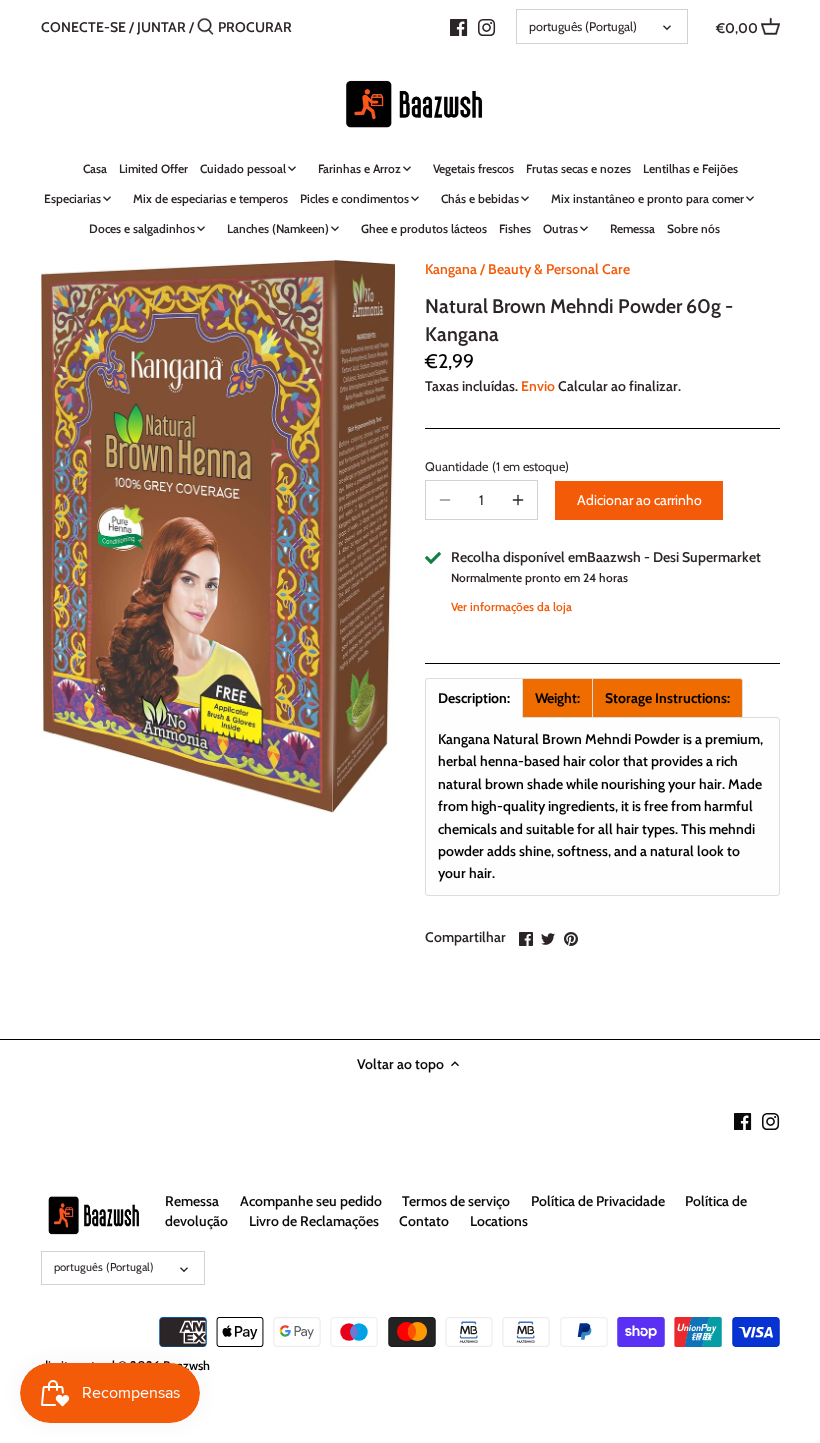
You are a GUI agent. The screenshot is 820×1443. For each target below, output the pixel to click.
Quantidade (481, 466)
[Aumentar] (518, 500)
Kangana (451, 269)
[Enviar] (205, 27)
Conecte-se (83, 27)
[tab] (474, 698)
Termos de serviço (456, 1201)
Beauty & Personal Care (559, 269)
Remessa (192, 1201)
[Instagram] (486, 26)
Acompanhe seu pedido (311, 1201)
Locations (499, 1221)
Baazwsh (186, 1365)
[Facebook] (458, 26)
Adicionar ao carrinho (639, 500)
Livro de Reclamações (314, 1221)
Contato (424, 1221)
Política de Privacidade (598, 1201)
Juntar (161, 27)
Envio (538, 386)
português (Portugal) (583, 26)
